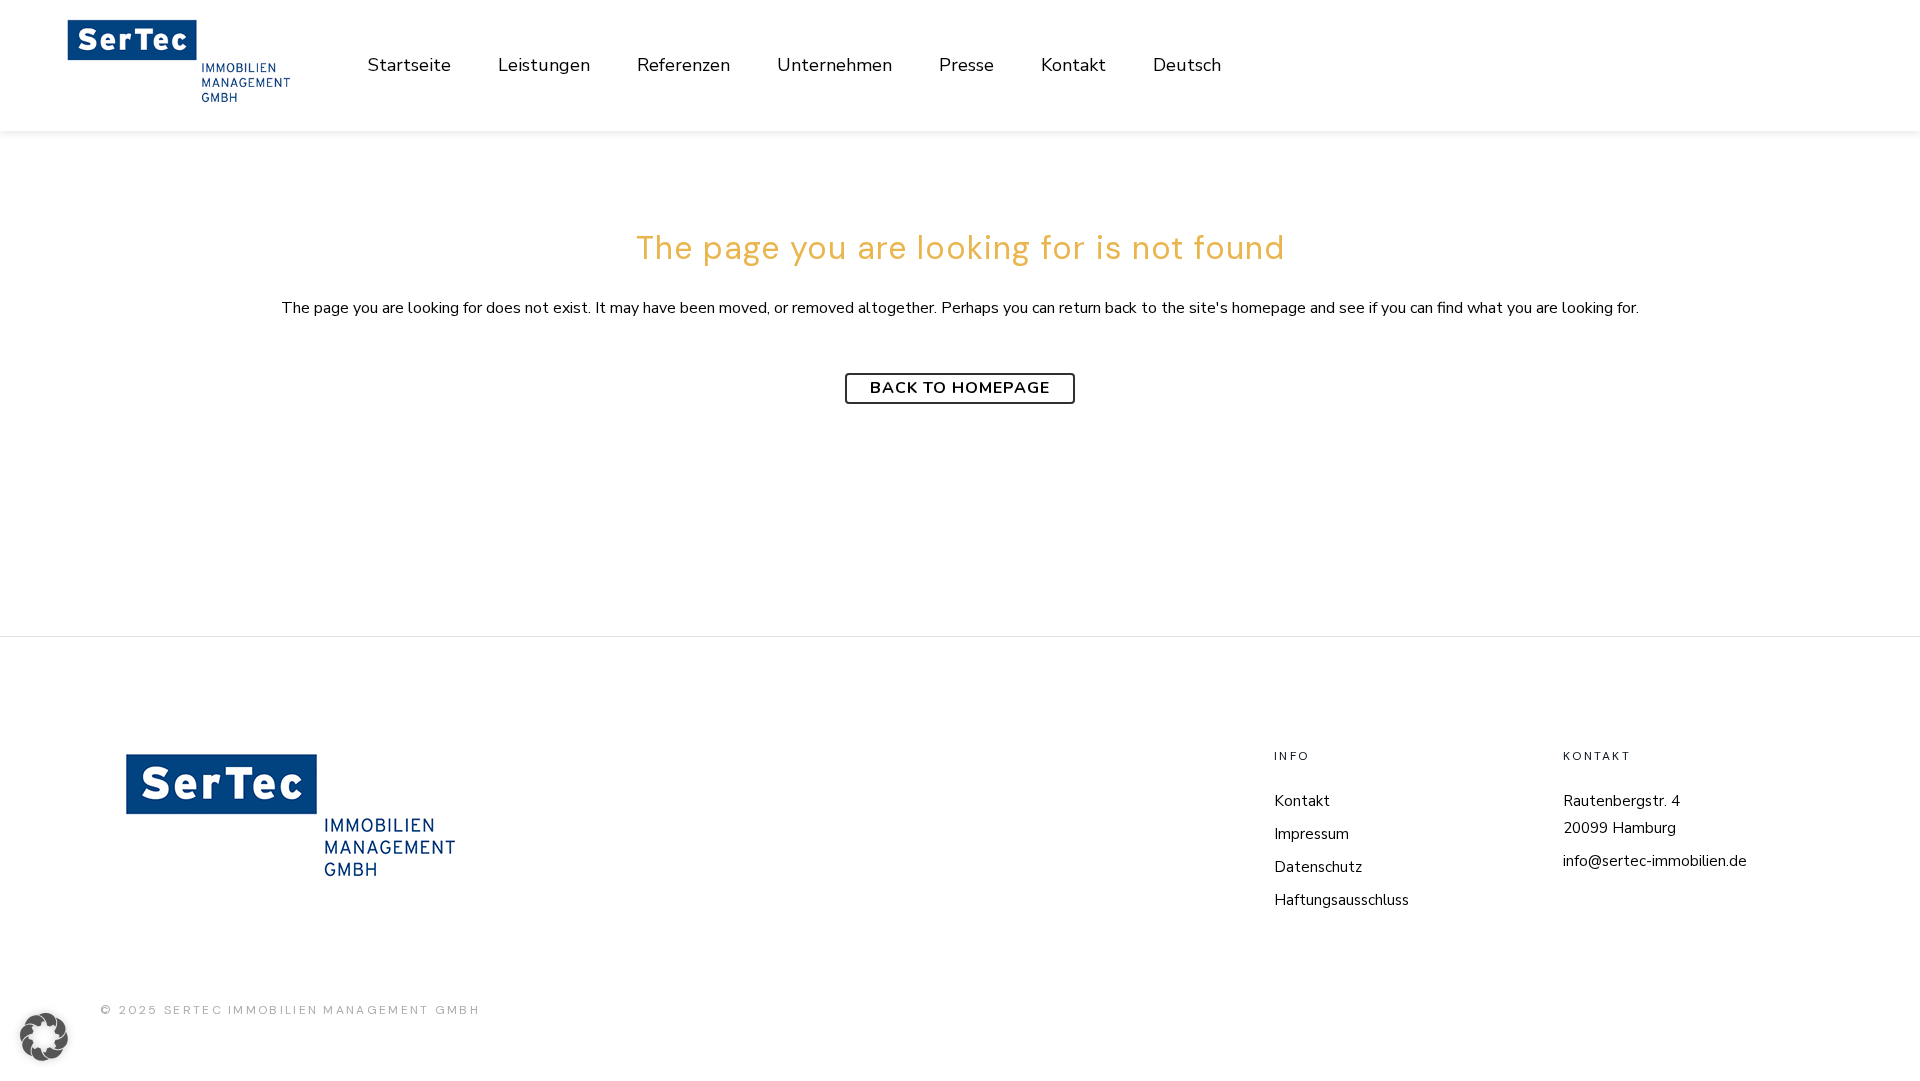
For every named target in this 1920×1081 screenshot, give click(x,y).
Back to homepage (960, 388)
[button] (44, 1037)
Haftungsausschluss (1341, 900)
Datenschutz (1318, 867)
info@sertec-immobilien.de (1655, 861)
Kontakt (1302, 801)
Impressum (1311, 834)
